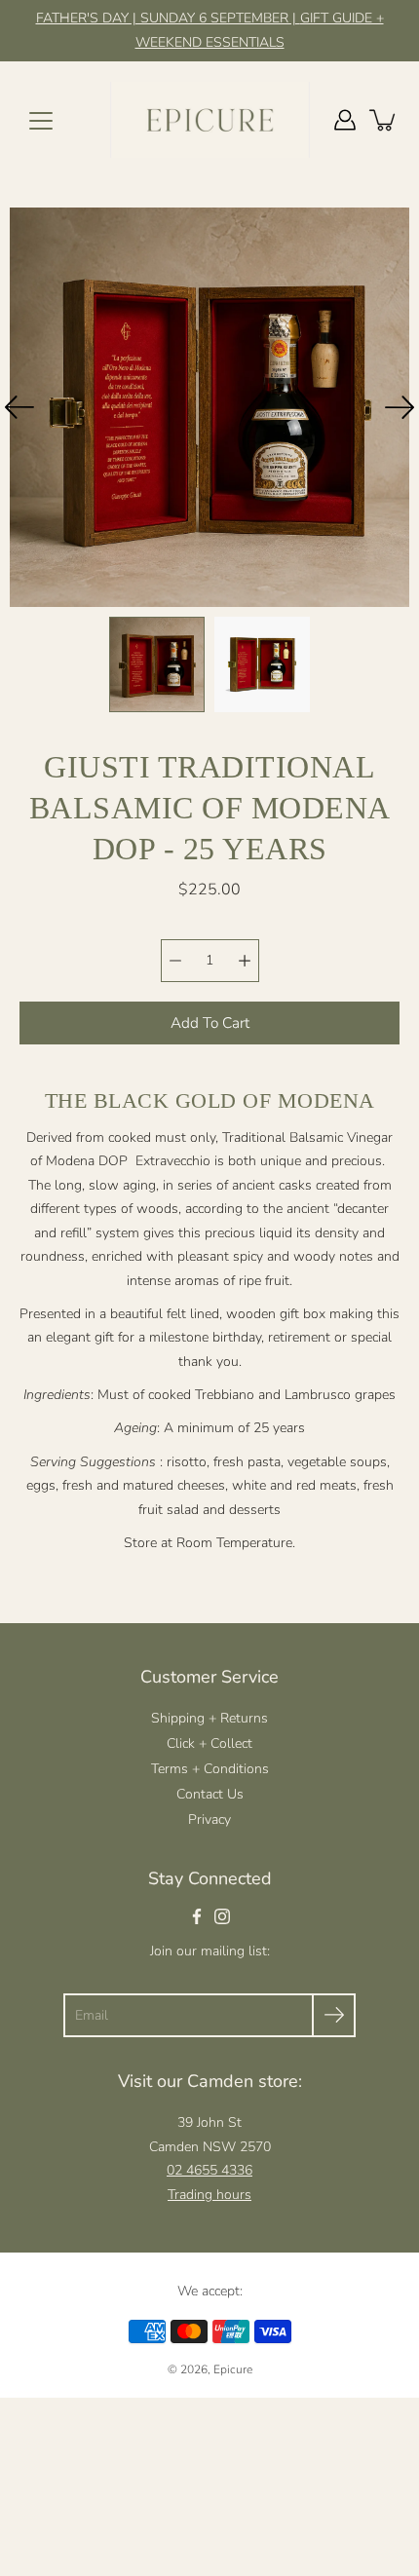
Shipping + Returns (209, 1718)
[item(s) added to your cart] (384, 120)
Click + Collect (209, 1743)
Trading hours (209, 2195)
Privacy (209, 1819)
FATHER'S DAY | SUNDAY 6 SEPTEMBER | (168, 18)
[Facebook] (197, 1916)
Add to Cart (210, 1023)
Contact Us (210, 1794)
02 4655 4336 (209, 2170)
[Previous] (19, 407)
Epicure (233, 2369)
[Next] (400, 407)
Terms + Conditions (210, 1769)
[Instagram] (222, 1916)
